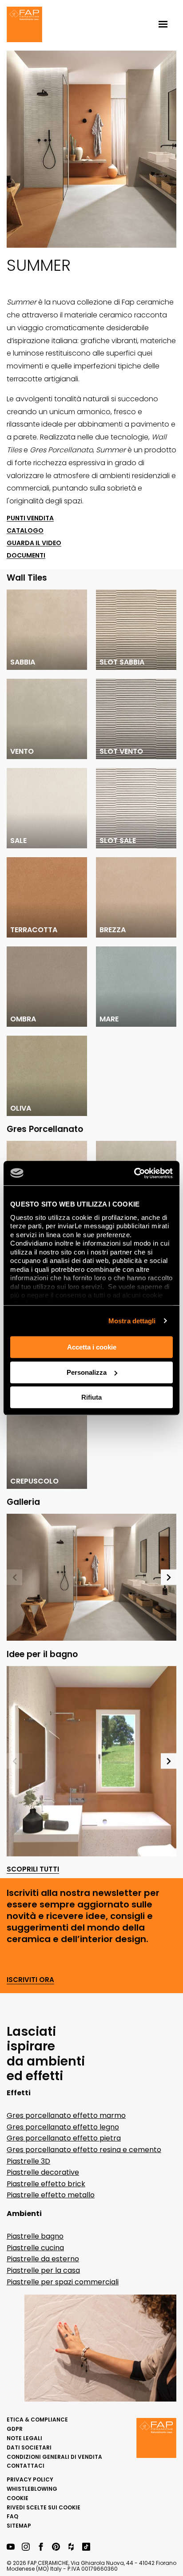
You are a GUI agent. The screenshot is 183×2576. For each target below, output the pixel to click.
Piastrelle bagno (35, 2236)
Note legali (24, 2438)
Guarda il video (34, 543)
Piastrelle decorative (43, 2172)
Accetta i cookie (92, 1347)
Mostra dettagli (132, 1321)
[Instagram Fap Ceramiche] (26, 2547)
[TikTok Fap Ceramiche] (86, 2547)
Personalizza (87, 1372)
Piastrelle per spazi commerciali (63, 2282)
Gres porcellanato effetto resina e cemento (84, 2150)
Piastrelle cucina (35, 2248)
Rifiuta (91, 1397)
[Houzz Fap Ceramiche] (71, 2547)
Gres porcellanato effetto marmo (66, 2115)
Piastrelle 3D (28, 2161)
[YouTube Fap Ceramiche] (11, 2547)
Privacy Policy (30, 2479)
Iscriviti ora (30, 1980)
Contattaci (26, 2466)
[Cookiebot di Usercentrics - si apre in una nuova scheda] (134, 1173)
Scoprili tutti (33, 1870)
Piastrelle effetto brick (46, 2184)
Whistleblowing (32, 2489)
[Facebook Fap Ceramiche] (41, 2547)
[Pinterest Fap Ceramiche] (56, 2547)
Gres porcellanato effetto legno (63, 2127)
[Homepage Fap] (24, 25)
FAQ (12, 2516)
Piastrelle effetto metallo (51, 2195)
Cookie (18, 2498)
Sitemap (19, 2526)
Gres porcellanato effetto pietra (64, 2138)
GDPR (15, 2429)
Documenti (26, 556)
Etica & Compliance (37, 2420)
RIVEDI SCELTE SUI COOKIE (44, 2507)
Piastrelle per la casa (43, 2270)
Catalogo (25, 531)
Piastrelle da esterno (43, 2259)
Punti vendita (30, 518)
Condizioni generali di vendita (54, 2457)
